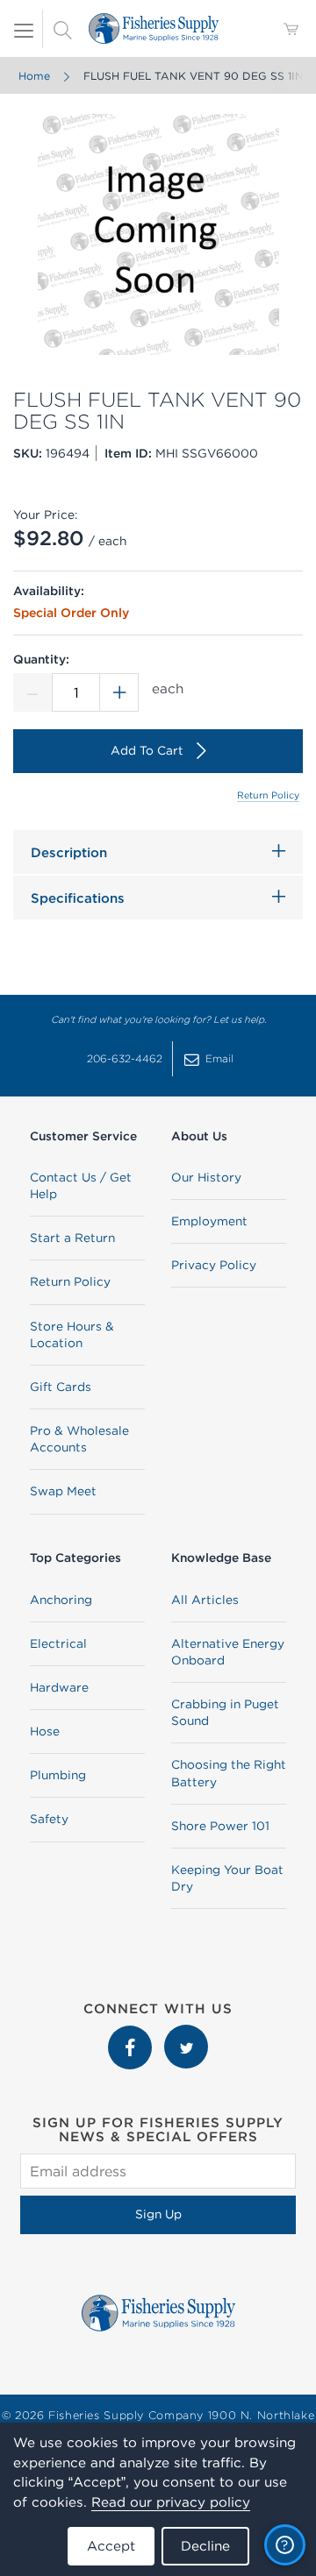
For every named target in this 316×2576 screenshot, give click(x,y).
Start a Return (72, 1238)
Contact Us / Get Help (81, 1185)
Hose (45, 1731)
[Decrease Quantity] (32, 692)
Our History (206, 1177)
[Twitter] (186, 2033)
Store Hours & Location (72, 1334)
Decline (205, 2546)
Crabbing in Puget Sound (225, 1712)
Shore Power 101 (220, 1826)
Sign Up (158, 2214)
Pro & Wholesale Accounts (79, 1439)
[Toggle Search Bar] (62, 29)
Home (34, 76)
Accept (111, 2546)
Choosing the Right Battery (229, 1773)
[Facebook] (132, 2033)
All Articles (205, 1600)
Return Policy (268, 795)
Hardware (59, 1687)
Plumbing (58, 1775)
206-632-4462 (125, 1058)
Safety (49, 1819)
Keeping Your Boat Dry (227, 1878)
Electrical (58, 1643)
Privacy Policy (214, 1265)
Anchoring (61, 1600)
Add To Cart (147, 750)
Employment (209, 1221)
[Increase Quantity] (119, 692)
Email (219, 1058)
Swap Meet (63, 1491)
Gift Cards (61, 1387)
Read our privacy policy (171, 2502)
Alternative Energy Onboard (228, 1652)
